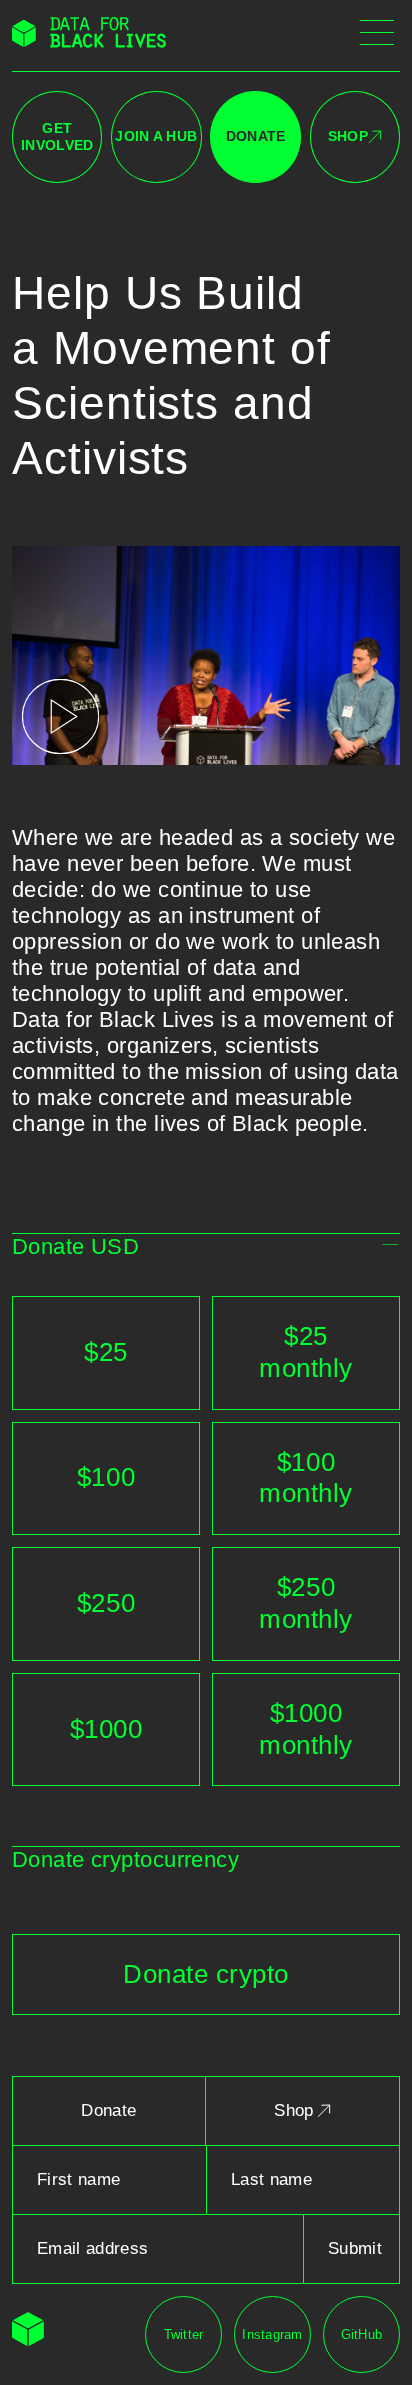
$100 (106, 1477)
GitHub (362, 2334)
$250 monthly (306, 1603)
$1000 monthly (306, 1729)
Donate (256, 136)
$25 (106, 1352)
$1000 (106, 1729)
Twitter (184, 2334)
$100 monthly (306, 1478)
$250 (106, 1603)
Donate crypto (206, 1974)
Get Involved (57, 136)
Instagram (272, 2334)
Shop (348, 136)
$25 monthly (306, 1352)
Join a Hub (156, 136)
